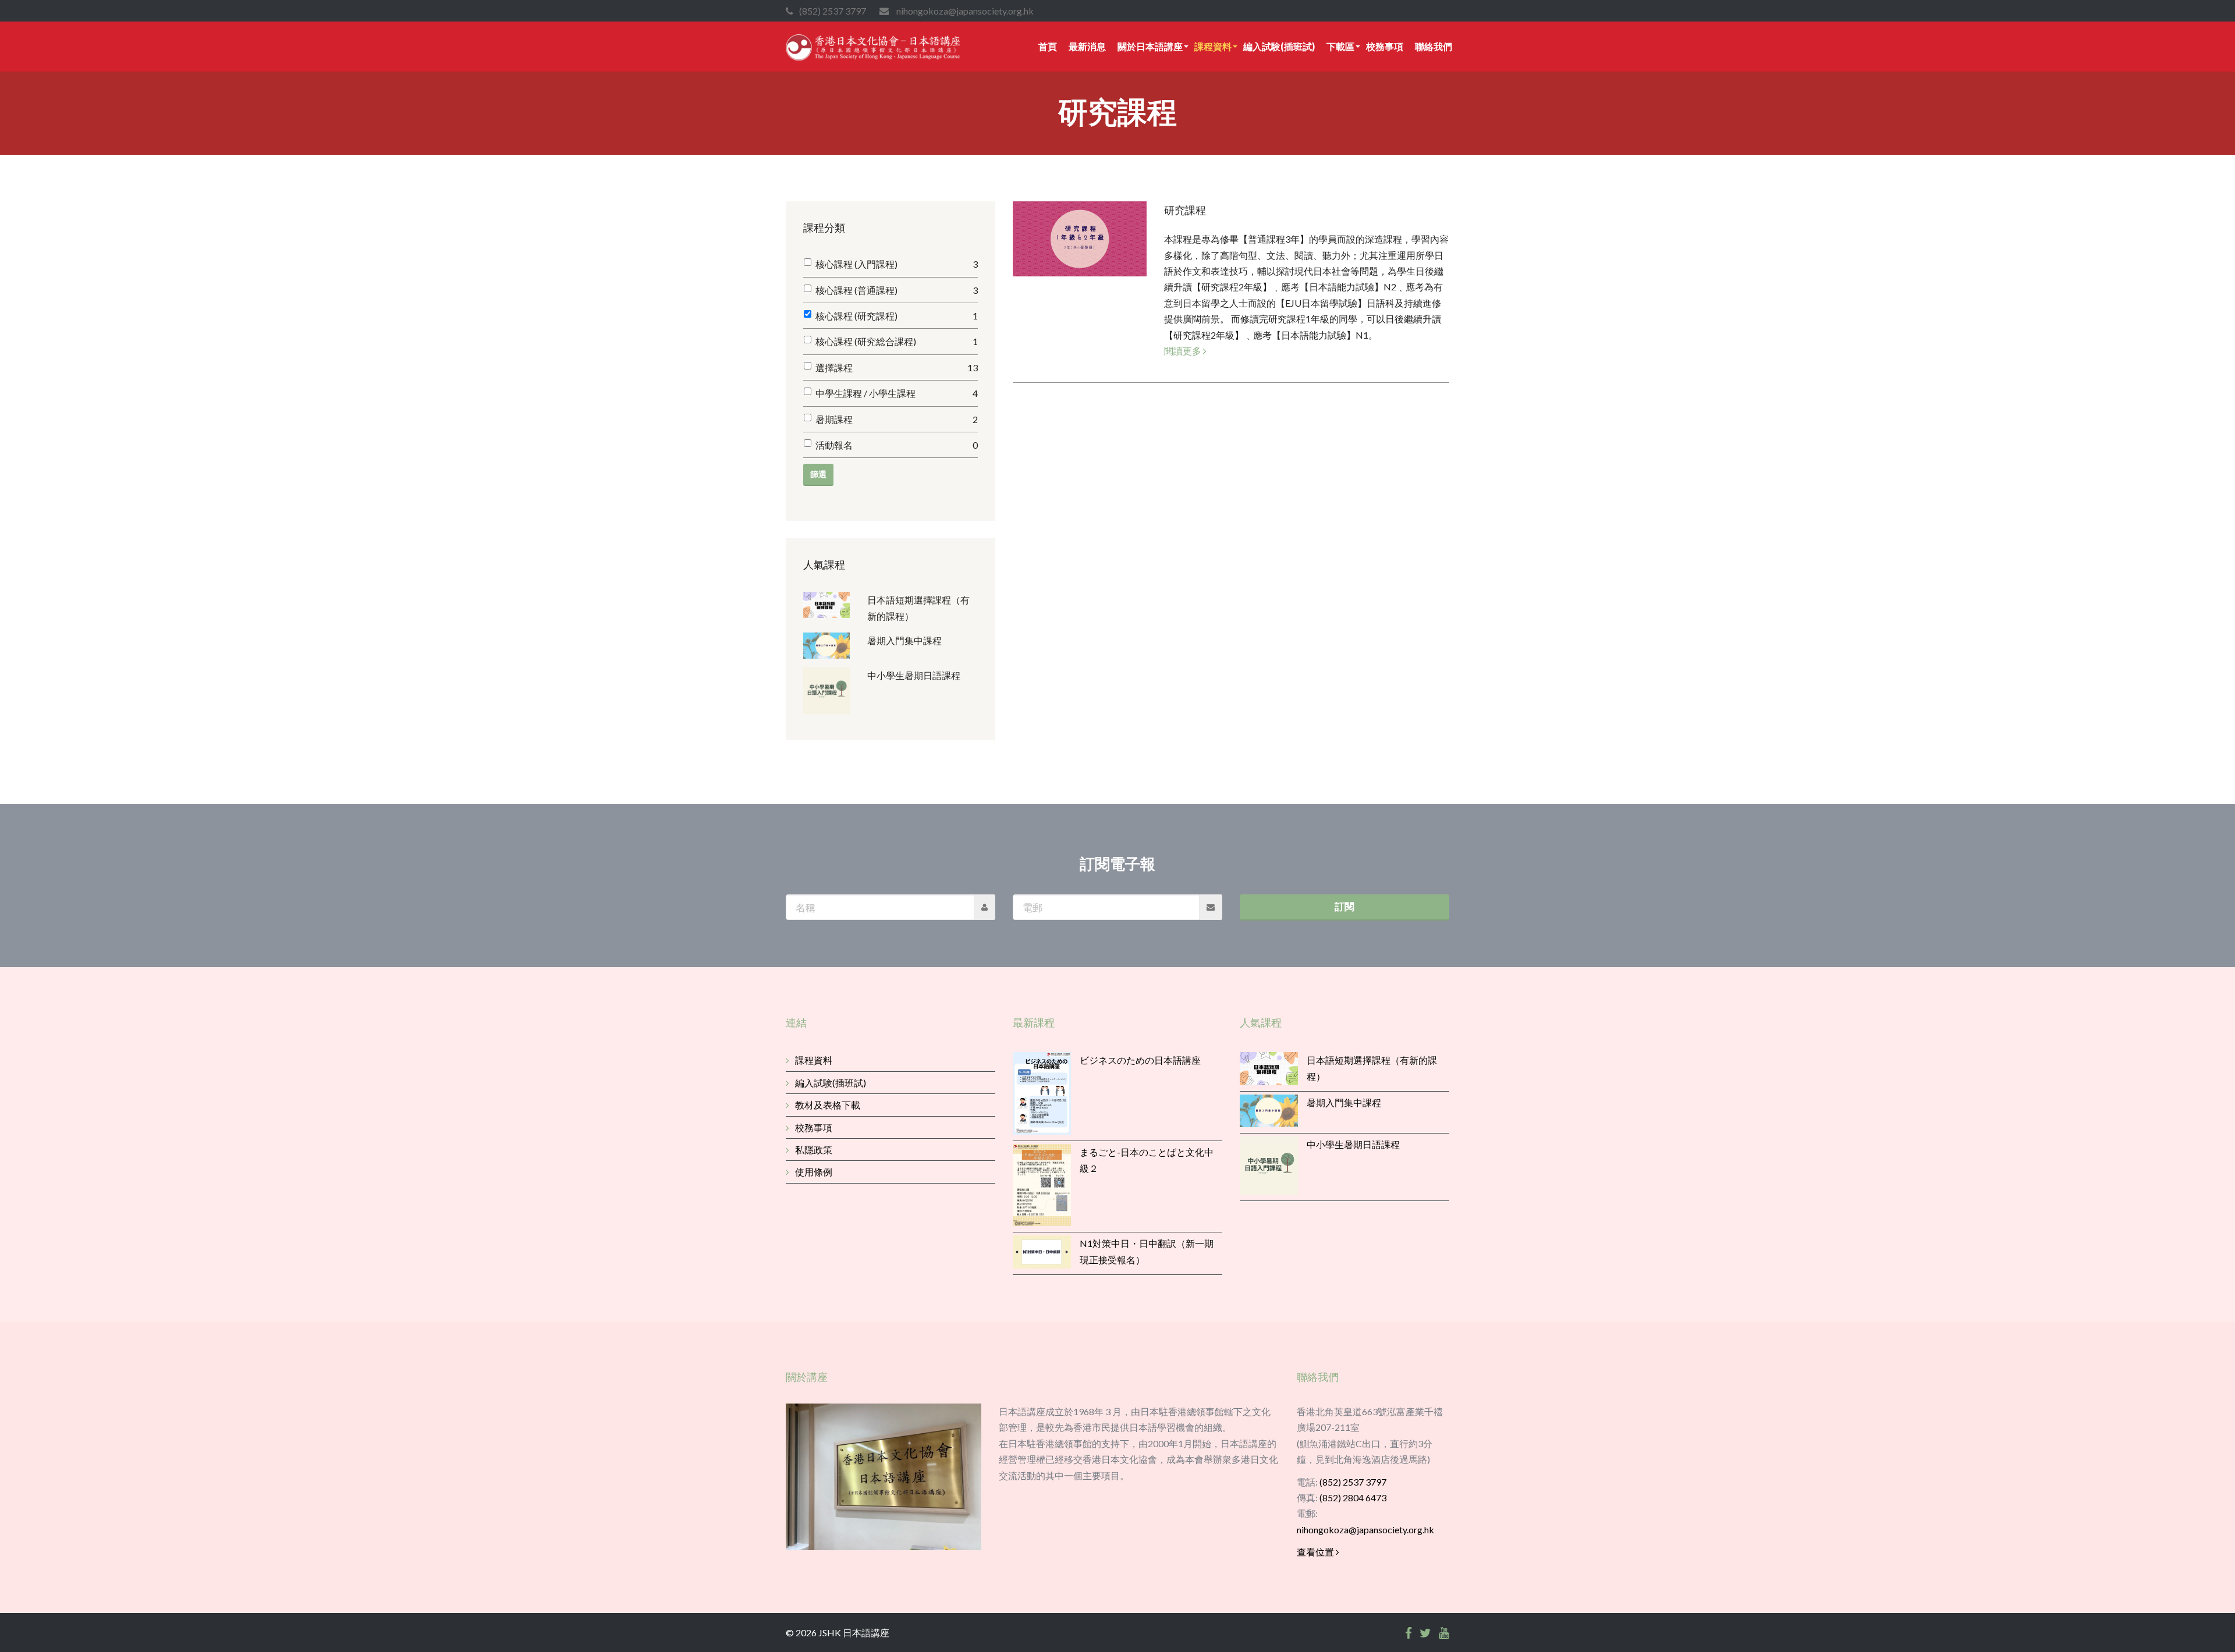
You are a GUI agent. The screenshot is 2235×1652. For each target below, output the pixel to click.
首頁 (1048, 46)
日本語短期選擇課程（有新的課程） (918, 608)
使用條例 (814, 1172)
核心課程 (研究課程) (897, 316)
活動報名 (897, 445)
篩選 (818, 474)
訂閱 (1344, 906)
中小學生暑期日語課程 (914, 675)
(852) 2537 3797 (1353, 1482)
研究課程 (1185, 210)
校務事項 (1385, 46)
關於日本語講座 (1150, 46)
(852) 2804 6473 (1353, 1498)
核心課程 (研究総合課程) (897, 341)
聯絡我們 (1434, 46)
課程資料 (1213, 46)
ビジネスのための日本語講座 (1140, 1060)
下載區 (1340, 46)
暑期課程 (897, 419)
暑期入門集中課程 (904, 640)
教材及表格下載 (828, 1105)
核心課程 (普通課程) (897, 290)
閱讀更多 (1184, 351)
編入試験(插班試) (1279, 46)
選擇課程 (897, 367)
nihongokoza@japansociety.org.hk (1365, 1530)
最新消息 (1087, 46)
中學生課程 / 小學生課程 (897, 393)
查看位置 (1316, 1552)
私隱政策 (814, 1150)
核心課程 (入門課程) (897, 264)
